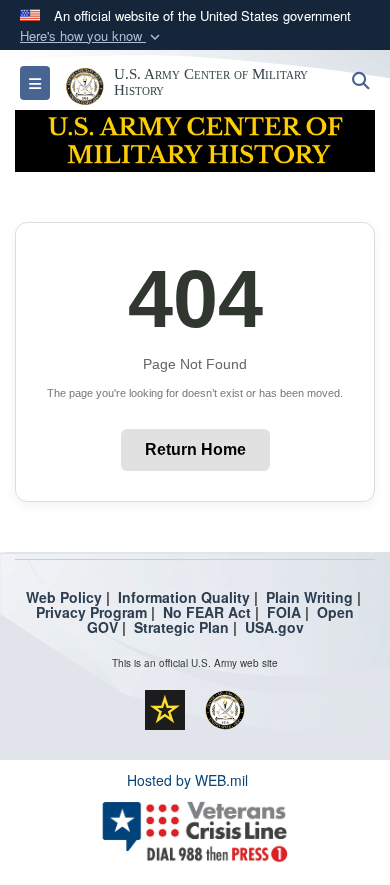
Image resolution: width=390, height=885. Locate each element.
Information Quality (184, 597)
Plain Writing (309, 597)
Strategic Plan (181, 627)
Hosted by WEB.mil (187, 780)
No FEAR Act (207, 612)
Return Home (195, 449)
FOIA (284, 612)
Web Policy (64, 597)
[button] (92, 36)
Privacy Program (91, 612)
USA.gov (274, 627)
